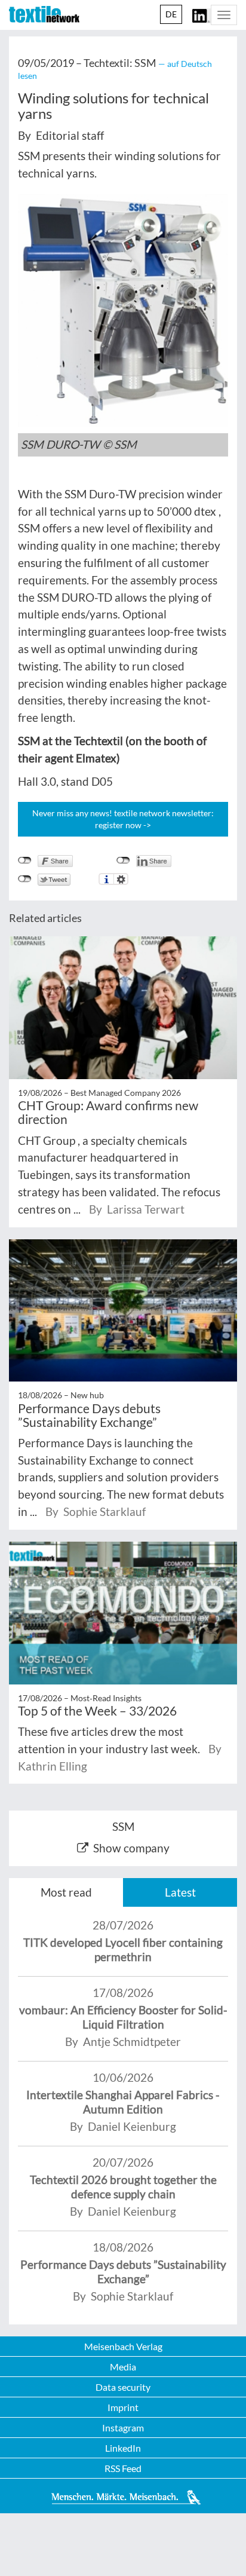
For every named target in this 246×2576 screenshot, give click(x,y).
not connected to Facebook (25, 860)
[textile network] (44, 14)
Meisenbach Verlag (123, 2346)
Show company (131, 1848)
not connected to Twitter (25, 879)
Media (123, 2367)
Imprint (123, 2407)
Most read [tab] (66, 1892)
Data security (123, 2387)
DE (171, 14)
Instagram (123, 2428)
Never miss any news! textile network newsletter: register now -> (123, 819)
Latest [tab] (180, 1892)
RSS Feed (123, 2468)
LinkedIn (123, 2448)
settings (121, 879)
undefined (123, 860)
